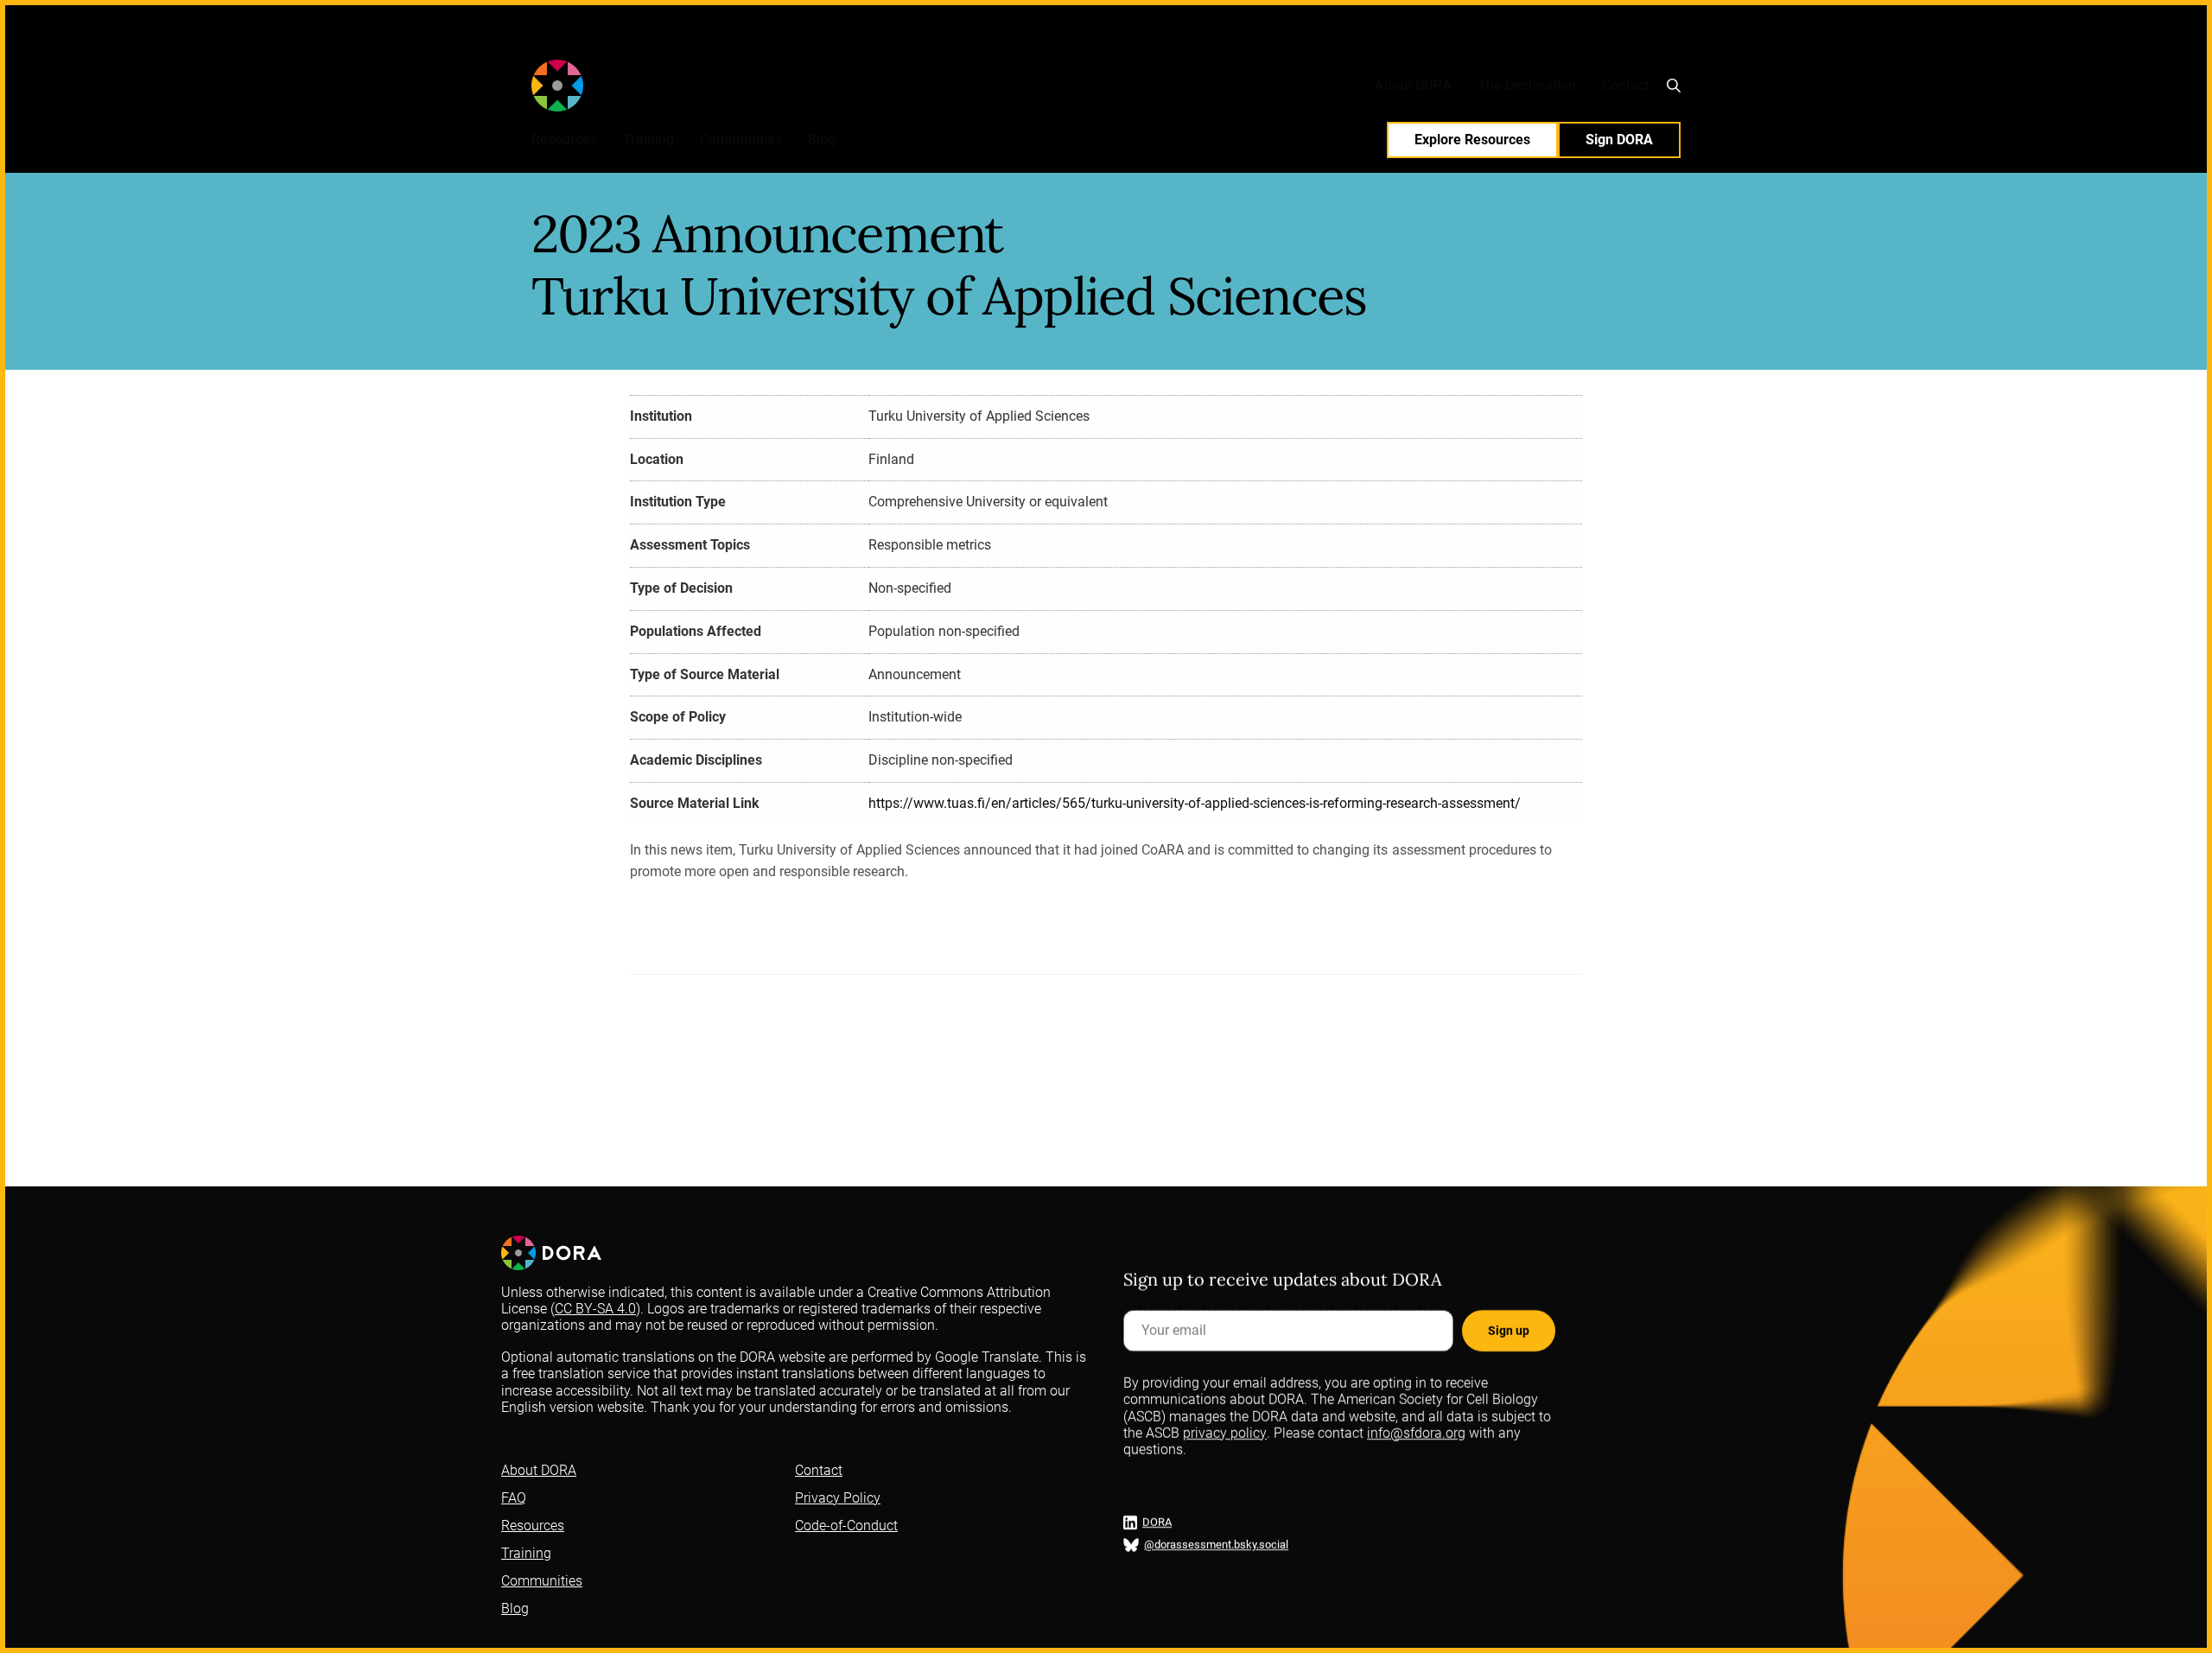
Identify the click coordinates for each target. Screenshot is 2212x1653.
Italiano (1178, 43)
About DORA (1413, 85)
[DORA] (607, 86)
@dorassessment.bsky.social (1216, 1545)
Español (1034, 43)
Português (1230, 43)
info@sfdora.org (1416, 1432)
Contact (1626, 85)
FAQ (514, 1498)
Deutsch (1131, 43)
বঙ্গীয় (1324, 43)
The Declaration (1527, 85)
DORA (1157, 1522)
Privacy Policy (838, 1498)
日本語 (1389, 43)
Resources (564, 140)
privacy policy (1225, 1432)
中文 (1352, 43)
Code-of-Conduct (846, 1526)
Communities (741, 140)
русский (1285, 43)
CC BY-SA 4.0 (595, 1309)
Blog (822, 140)
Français (1082, 43)
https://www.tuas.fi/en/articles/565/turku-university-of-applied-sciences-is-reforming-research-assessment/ (1195, 803)
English (988, 43)
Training (648, 140)
